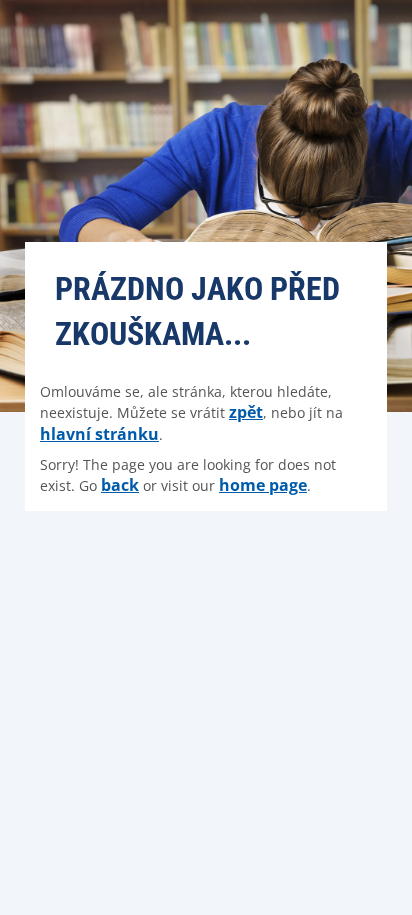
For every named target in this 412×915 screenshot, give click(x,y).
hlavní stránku (99, 434)
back (120, 485)
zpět (246, 412)
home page (263, 485)
